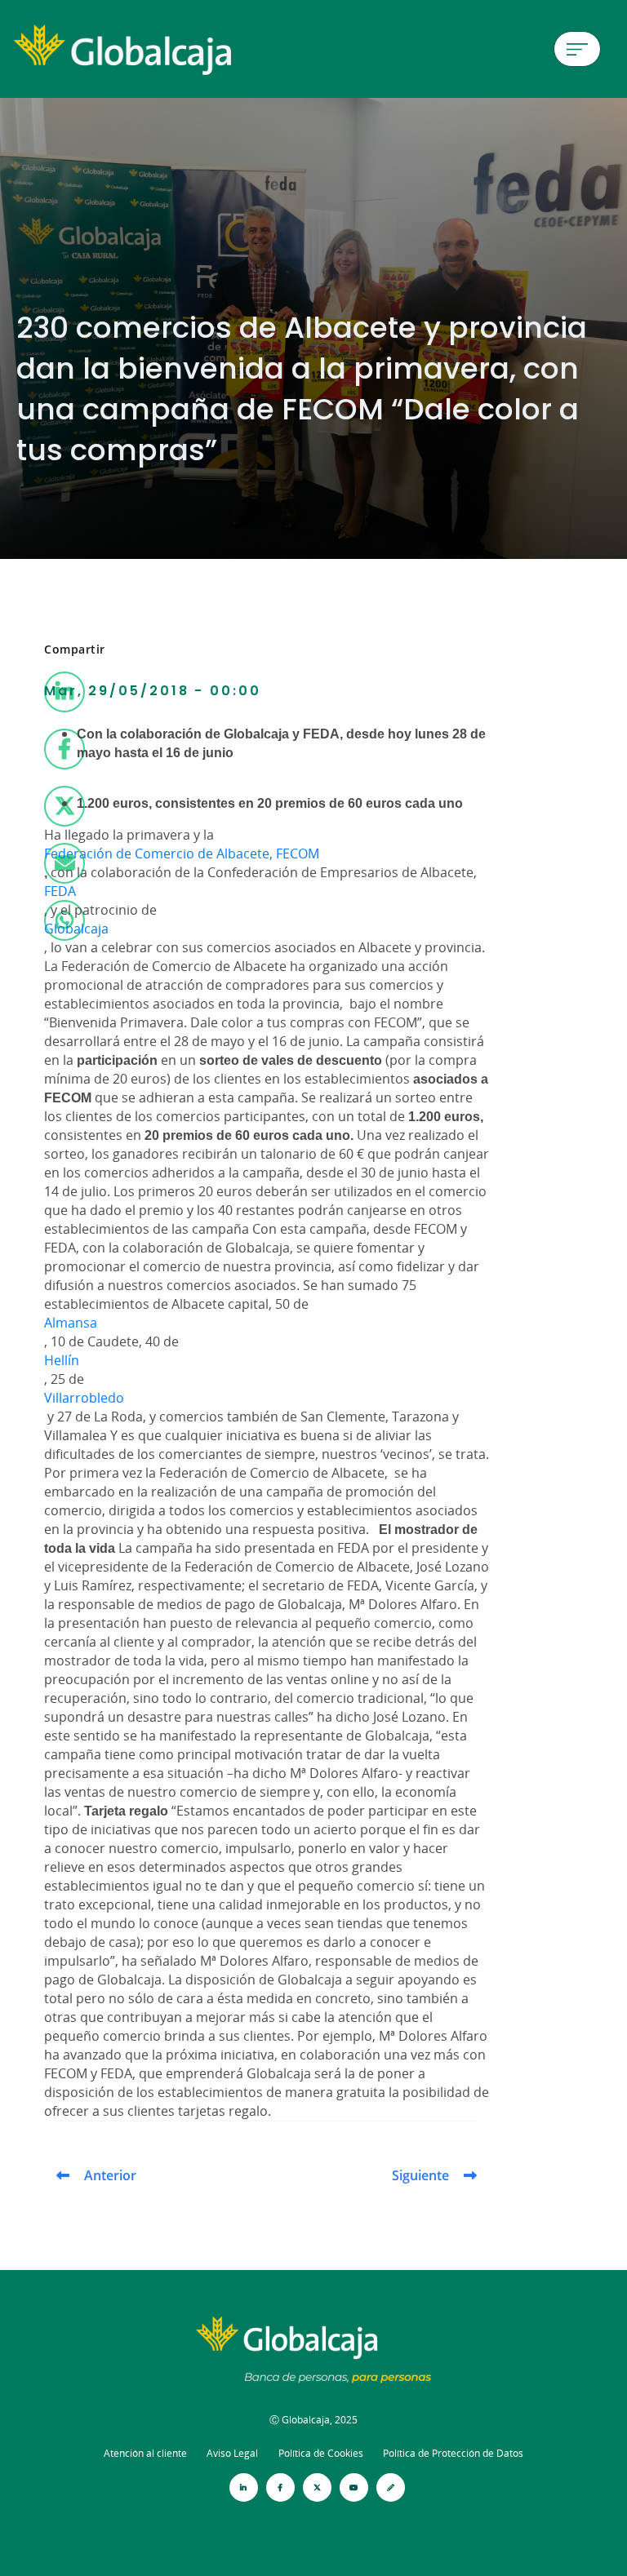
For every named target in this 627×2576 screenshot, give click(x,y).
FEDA (60, 891)
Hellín (62, 1360)
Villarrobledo (84, 1398)
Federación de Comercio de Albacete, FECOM (182, 853)
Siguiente (420, 2175)
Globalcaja (76, 929)
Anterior (110, 2175)
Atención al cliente (145, 2453)
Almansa (71, 1323)
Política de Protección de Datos (453, 2453)
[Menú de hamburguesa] (577, 49)
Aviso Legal (232, 2453)
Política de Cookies (321, 2453)
